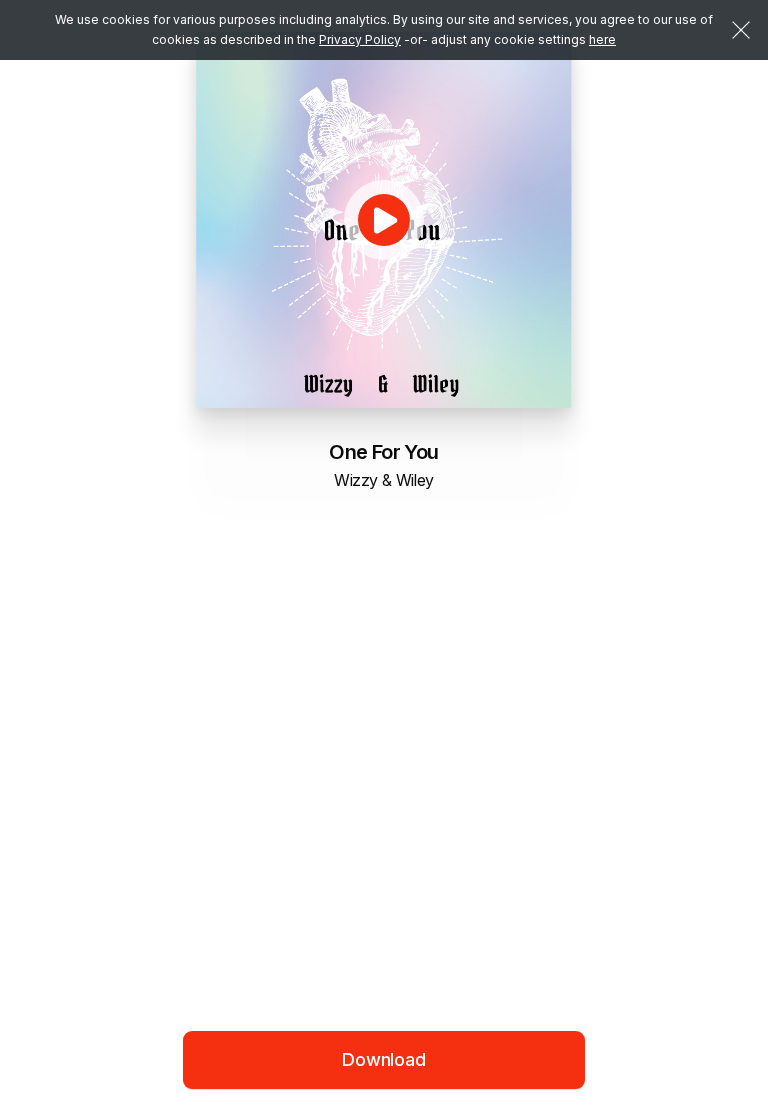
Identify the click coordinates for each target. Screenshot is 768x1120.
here (602, 39)
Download (384, 1059)
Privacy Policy (360, 39)
